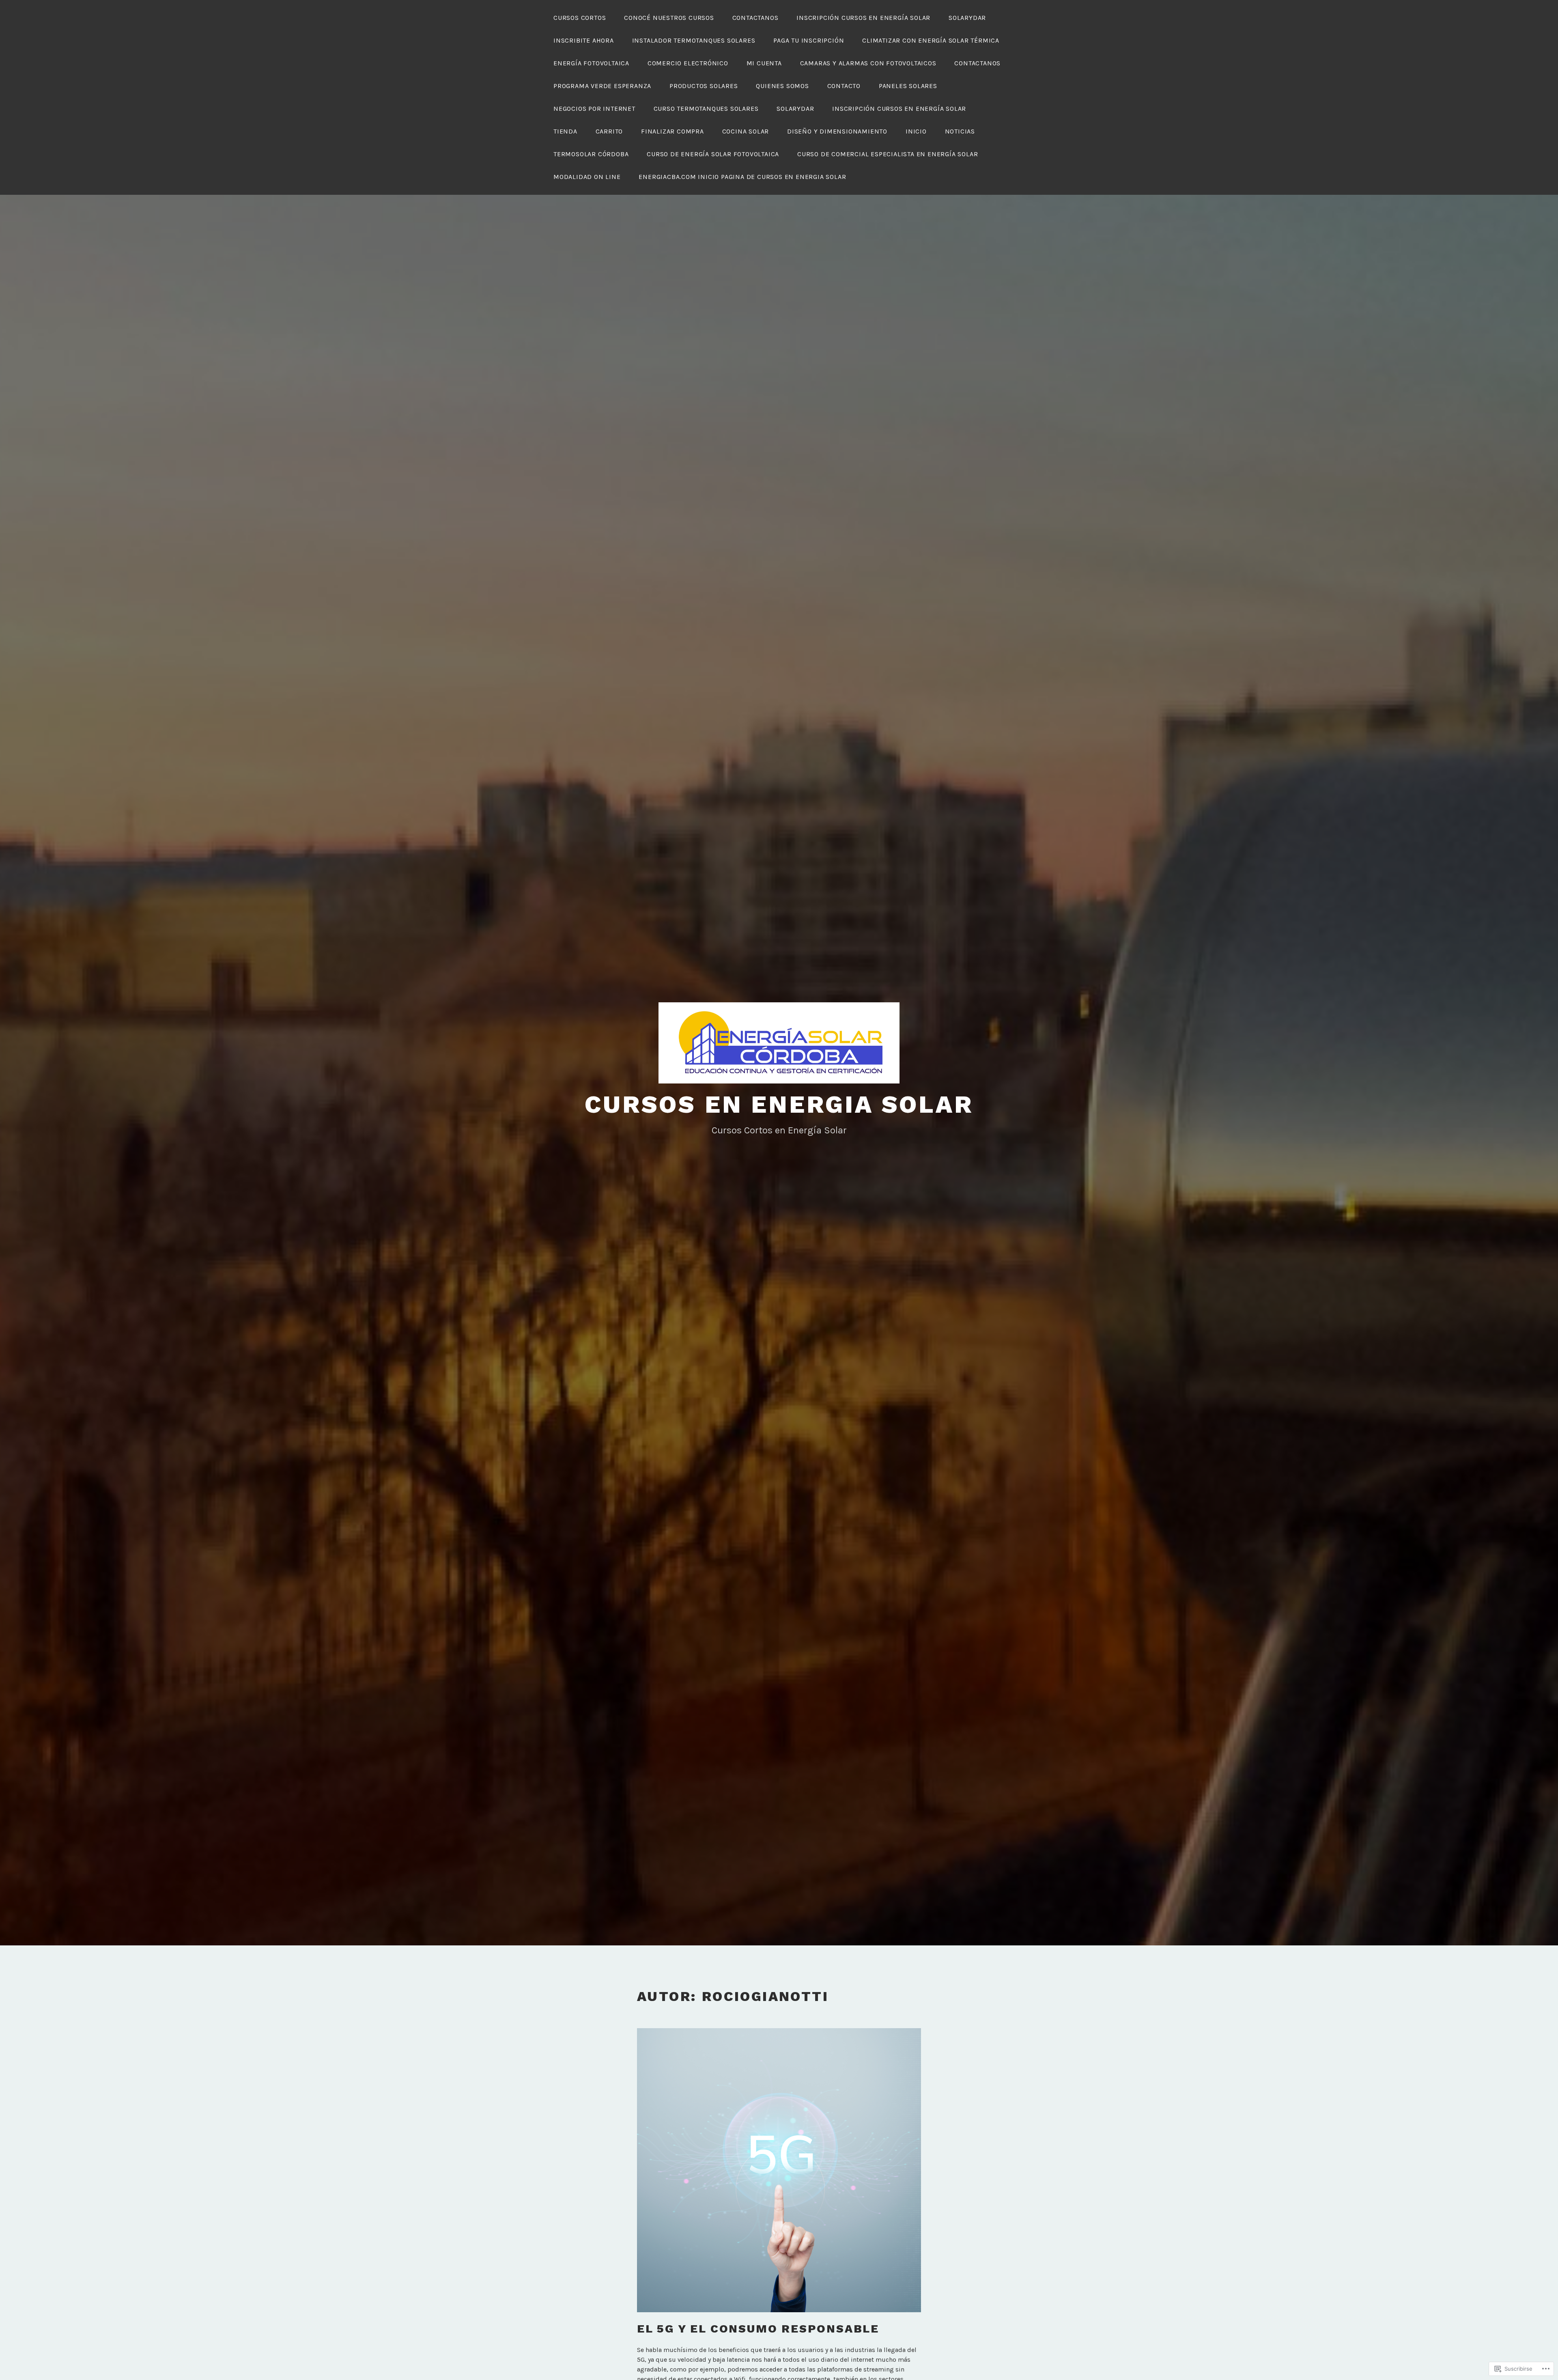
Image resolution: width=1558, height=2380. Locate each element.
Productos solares (704, 86)
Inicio (916, 131)
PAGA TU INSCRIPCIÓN (809, 40)
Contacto (844, 86)
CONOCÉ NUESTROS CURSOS (669, 18)
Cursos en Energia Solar (779, 1104)
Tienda (565, 131)
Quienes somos (782, 86)
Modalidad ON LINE (587, 177)
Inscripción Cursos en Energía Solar (863, 18)
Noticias (960, 131)
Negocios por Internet (594, 109)
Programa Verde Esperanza (602, 86)
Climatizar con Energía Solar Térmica (931, 40)
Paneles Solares (908, 86)
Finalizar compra (672, 131)
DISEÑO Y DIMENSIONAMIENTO (837, 131)
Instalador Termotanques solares (694, 40)
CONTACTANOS (977, 63)
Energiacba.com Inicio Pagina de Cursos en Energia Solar (742, 177)
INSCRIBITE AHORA (584, 40)
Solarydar (967, 18)
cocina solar (746, 131)
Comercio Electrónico (688, 63)
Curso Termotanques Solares (706, 109)
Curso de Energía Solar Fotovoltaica (713, 154)
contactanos (755, 18)
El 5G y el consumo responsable (758, 2329)
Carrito (609, 131)
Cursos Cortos (580, 18)
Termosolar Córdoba (591, 154)
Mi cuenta (764, 63)
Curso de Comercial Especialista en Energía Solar (888, 154)
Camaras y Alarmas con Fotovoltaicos (868, 63)
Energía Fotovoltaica (591, 63)
